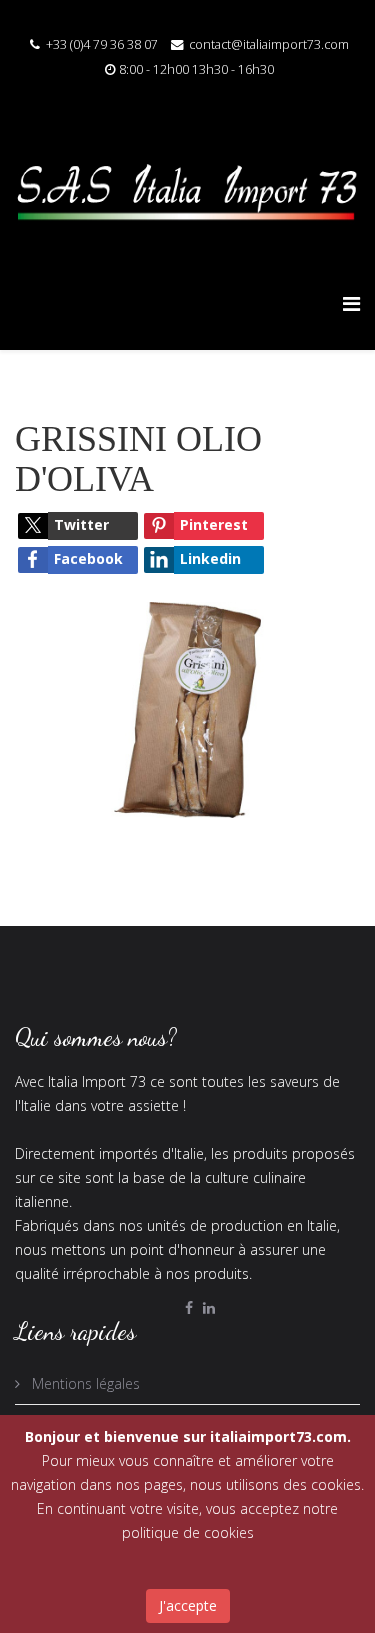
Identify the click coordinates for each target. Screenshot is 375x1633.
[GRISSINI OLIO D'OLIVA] (187, 708)
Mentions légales (84, 1383)
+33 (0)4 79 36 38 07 (102, 44)
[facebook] (189, 1307)
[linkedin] (209, 1307)
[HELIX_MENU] (351, 303)
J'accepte (188, 1605)
